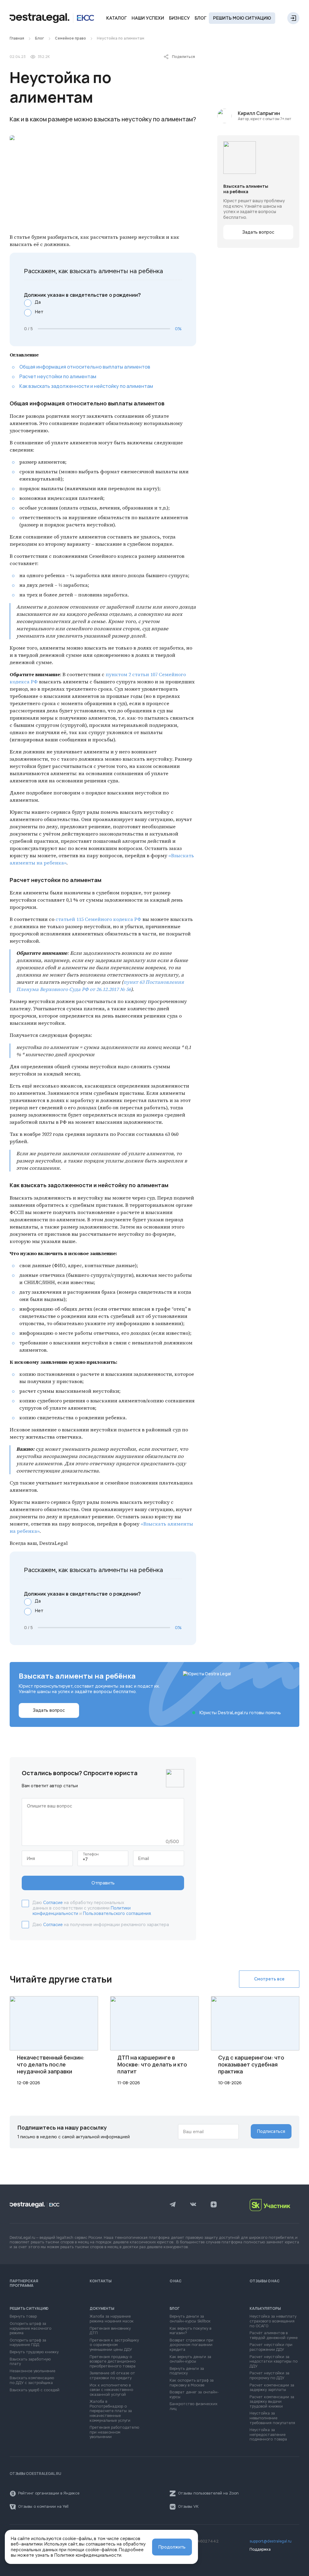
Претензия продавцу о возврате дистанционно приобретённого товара (113, 2362)
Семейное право (70, 38)
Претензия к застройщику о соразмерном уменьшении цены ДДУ (114, 2345)
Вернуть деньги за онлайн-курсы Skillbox (190, 2319)
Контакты (101, 2281)
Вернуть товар (23, 2317)
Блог (201, 18)
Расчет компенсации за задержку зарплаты (272, 2388)
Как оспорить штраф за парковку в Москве (192, 2383)
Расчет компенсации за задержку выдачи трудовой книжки (272, 2402)
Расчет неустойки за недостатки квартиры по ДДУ (274, 2362)
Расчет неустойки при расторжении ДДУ (271, 2347)
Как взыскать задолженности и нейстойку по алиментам (86, 386)
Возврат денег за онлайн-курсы (194, 2395)
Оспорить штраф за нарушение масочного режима (30, 2328)
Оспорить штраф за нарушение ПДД (28, 2343)
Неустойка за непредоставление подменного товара (268, 2435)
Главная (17, 38)
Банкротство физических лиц (193, 2407)
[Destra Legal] (52, 18)
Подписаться (271, 2131)
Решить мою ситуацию (242, 18)
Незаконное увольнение (32, 2371)
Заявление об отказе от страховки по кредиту (112, 2376)
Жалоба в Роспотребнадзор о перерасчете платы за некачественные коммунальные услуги (111, 2411)
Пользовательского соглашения (117, 1913)
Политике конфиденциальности (88, 2555)
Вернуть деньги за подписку (187, 2371)
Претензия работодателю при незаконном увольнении (114, 2432)
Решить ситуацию (29, 2309)
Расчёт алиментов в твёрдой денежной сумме (274, 2336)
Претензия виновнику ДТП (110, 2331)
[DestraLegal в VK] (193, 2205)
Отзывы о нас (265, 2281)
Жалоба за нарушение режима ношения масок (112, 2319)
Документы (102, 2309)
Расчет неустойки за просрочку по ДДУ (269, 2376)
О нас (176, 2281)
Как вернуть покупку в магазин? (190, 2331)
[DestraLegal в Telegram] (173, 2205)
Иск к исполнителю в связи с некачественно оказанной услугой (111, 2390)
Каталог (116, 18)
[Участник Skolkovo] (274, 2205)
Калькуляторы (265, 2309)
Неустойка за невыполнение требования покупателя (272, 2418)
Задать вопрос (258, 232)
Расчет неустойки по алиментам (58, 376)
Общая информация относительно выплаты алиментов (85, 367)
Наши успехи (148, 18)
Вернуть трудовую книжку (34, 2352)
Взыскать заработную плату (30, 2362)
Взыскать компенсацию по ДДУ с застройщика (32, 2381)
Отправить (103, 1883)
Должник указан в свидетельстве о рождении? (83, 295)
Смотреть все (269, 1979)
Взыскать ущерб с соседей (35, 2390)
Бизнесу (179, 18)
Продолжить (172, 2547)
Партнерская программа (24, 2283)
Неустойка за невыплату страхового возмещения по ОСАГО (273, 2321)
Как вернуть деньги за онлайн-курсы (190, 2359)
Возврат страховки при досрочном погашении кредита (191, 2345)
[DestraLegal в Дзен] (214, 2205)
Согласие (53, 1903)
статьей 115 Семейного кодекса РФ (98, 919)
